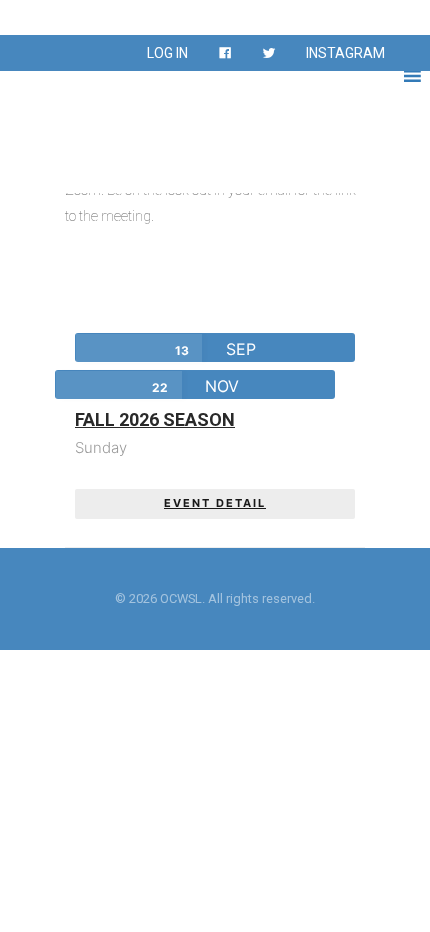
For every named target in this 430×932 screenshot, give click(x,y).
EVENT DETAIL (215, 503)
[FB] (225, 53)
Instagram (345, 53)
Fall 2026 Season (155, 419)
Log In (167, 53)
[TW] (269, 53)
